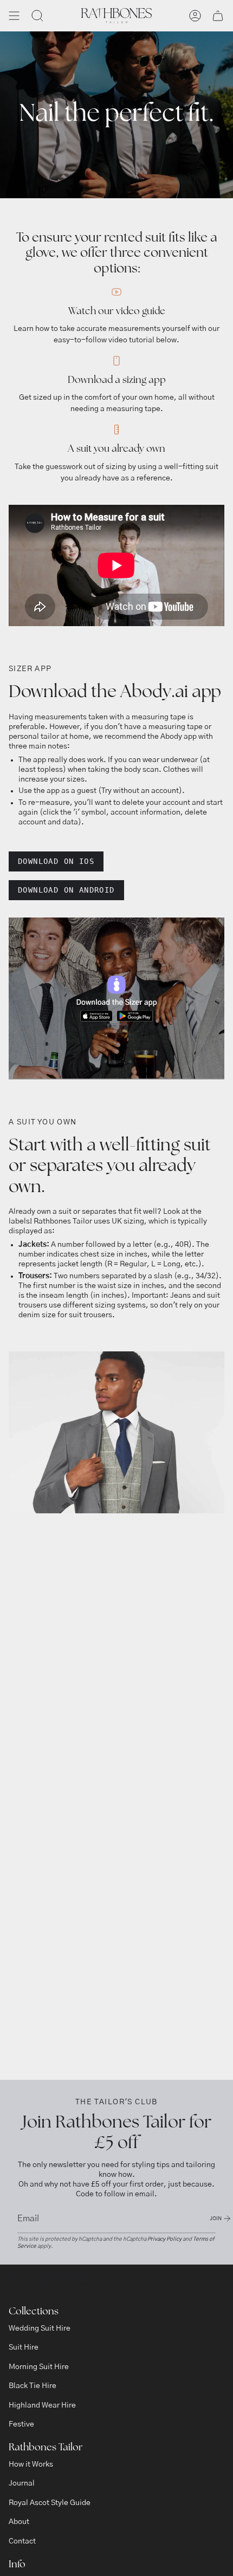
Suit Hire (24, 2347)
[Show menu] (14, 16)
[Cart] (218, 16)
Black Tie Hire (33, 2386)
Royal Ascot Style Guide (50, 2503)
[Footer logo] (49, 2282)
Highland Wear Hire (42, 2405)
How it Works (31, 2464)
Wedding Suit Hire (40, 2328)
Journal (22, 2483)
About (19, 2522)
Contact (22, 2541)
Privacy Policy (164, 2239)
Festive (21, 2424)
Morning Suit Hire (39, 2367)
